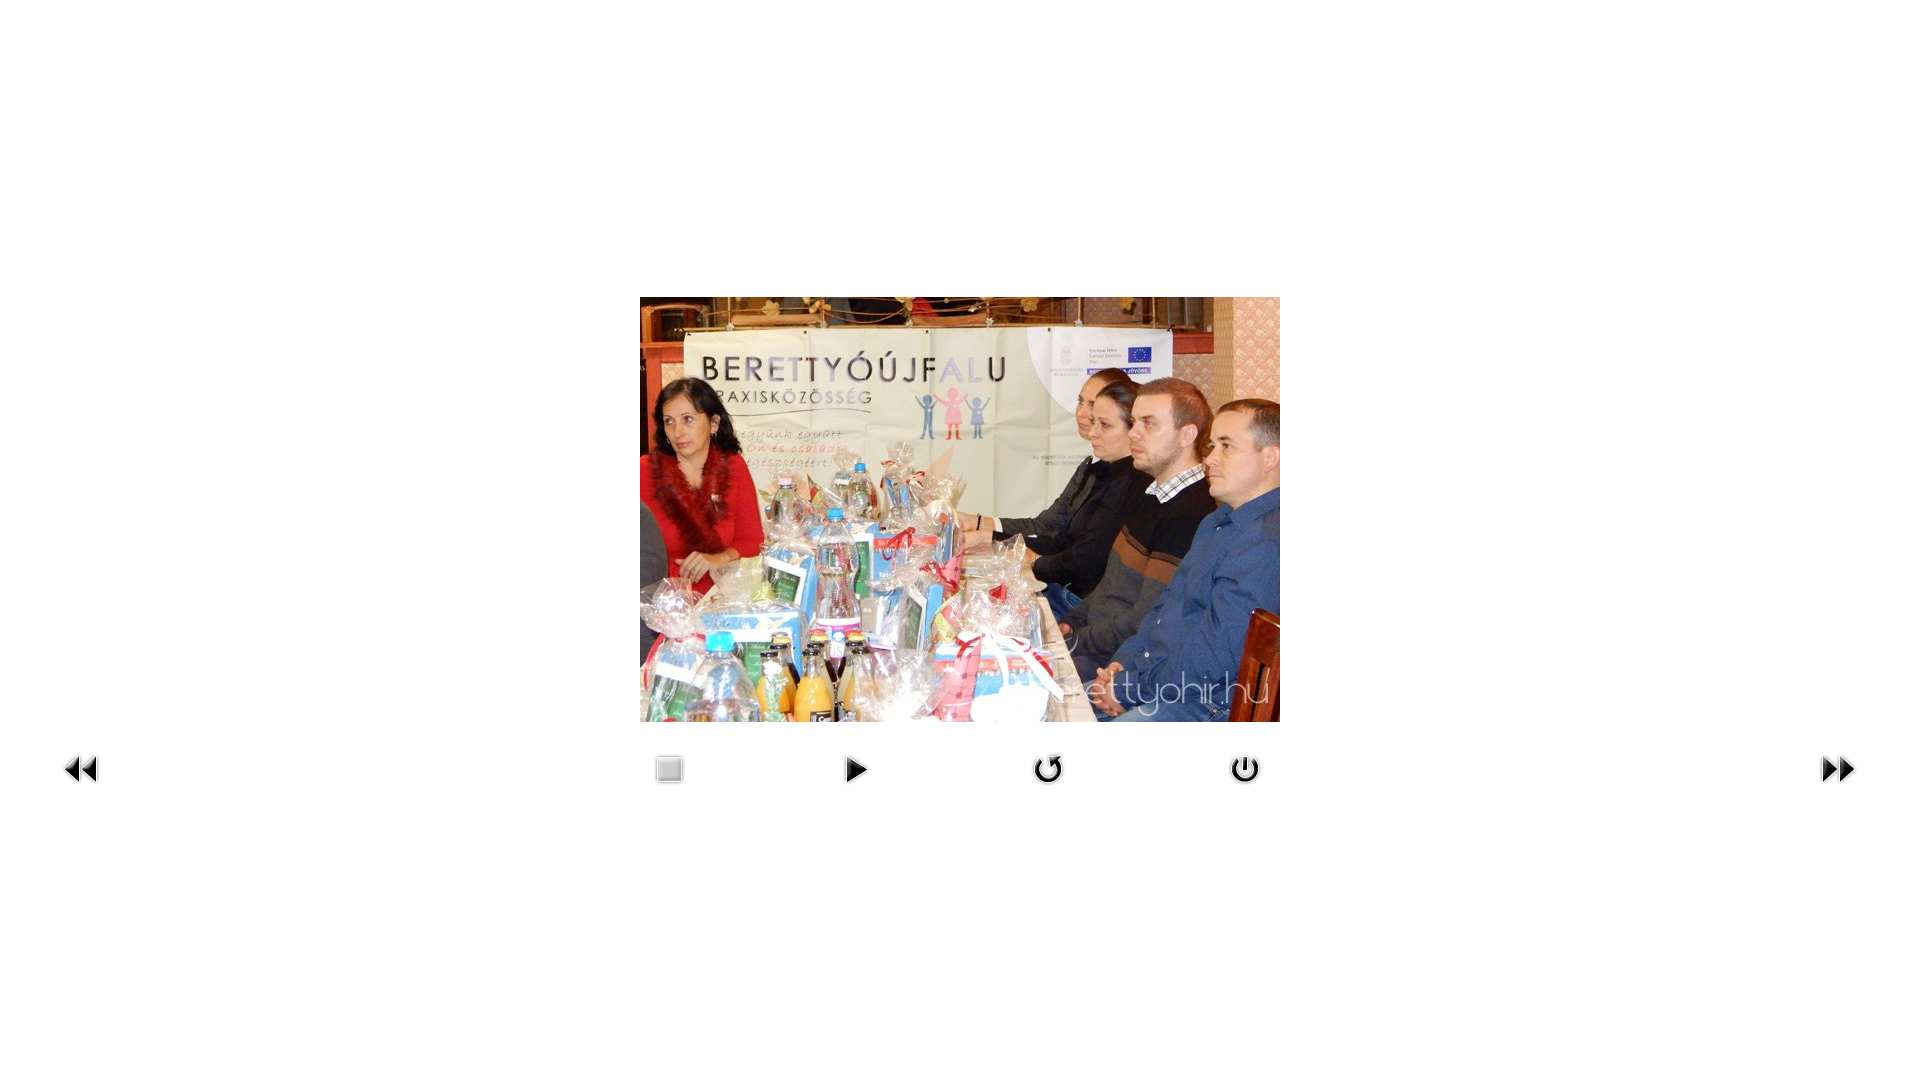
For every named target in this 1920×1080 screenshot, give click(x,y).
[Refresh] (1048, 767)
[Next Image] (1838, 767)
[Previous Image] (82, 767)
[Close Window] (1245, 767)
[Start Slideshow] (856, 767)
